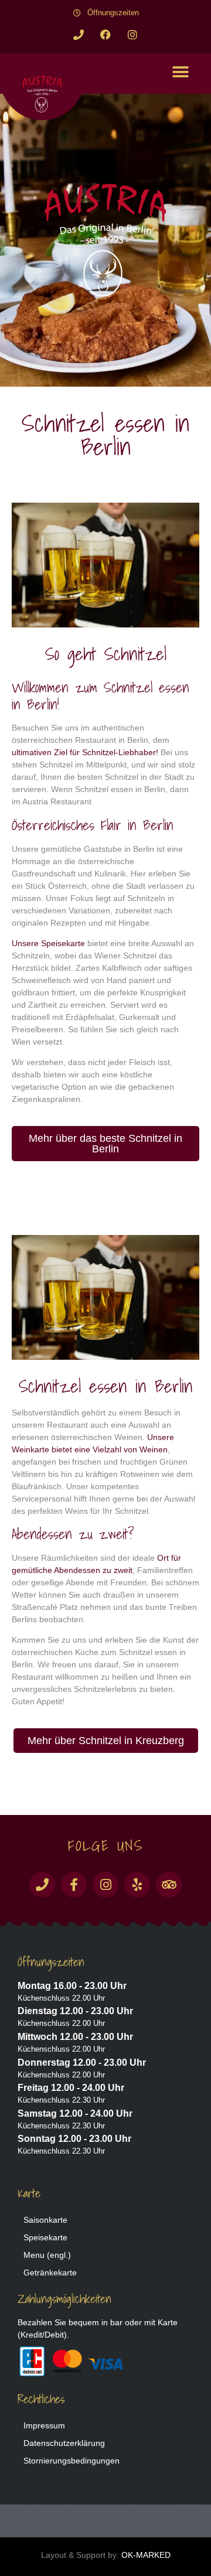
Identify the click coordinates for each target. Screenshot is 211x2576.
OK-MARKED (146, 2555)
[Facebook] (105, 35)
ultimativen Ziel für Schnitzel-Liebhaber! (85, 752)
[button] (180, 72)
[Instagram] (132, 35)
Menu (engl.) (47, 2255)
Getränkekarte (50, 2273)
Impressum (44, 2425)
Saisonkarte (45, 2220)
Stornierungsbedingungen (72, 2461)
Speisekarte (45, 2237)
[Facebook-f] (74, 1885)
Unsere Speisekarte (48, 943)
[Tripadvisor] (169, 1885)
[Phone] (79, 35)
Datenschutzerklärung (64, 2443)
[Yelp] (137, 1885)
